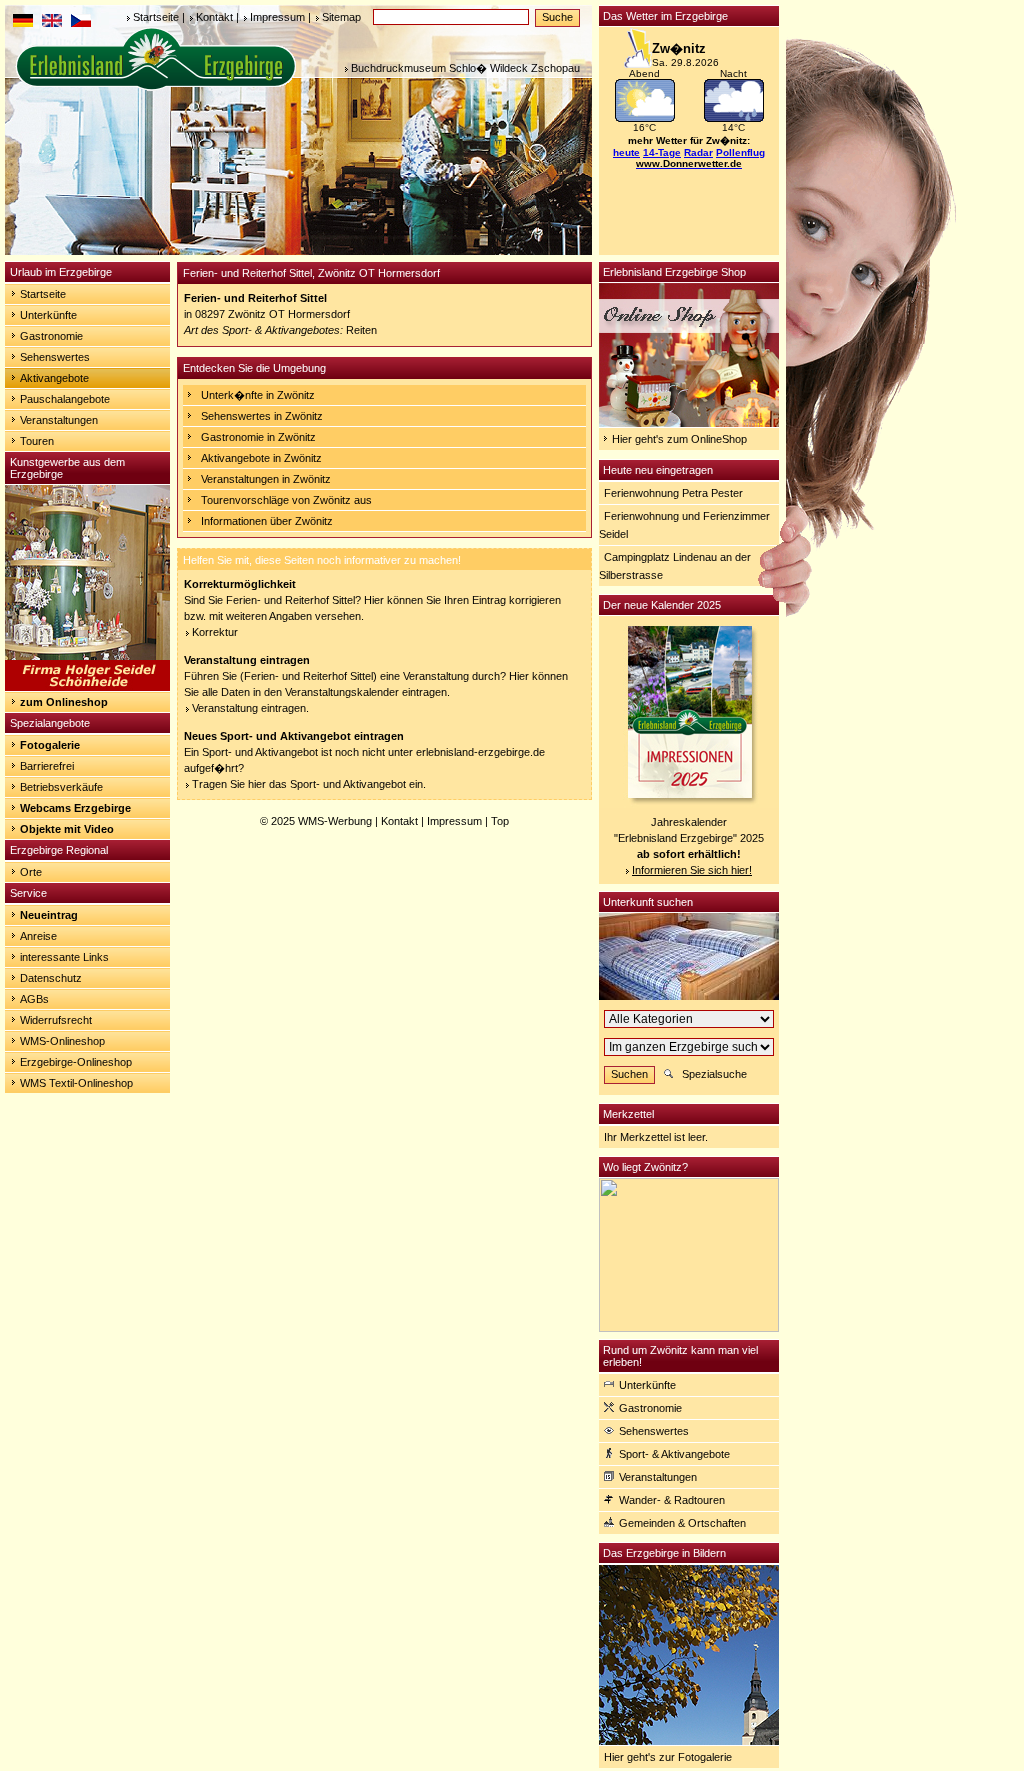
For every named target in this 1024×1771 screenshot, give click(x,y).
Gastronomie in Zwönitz (258, 437)
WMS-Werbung (335, 821)
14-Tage (662, 152)
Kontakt (214, 17)
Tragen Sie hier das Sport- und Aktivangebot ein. (309, 784)
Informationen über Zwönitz (267, 521)
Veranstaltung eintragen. (250, 708)
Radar (698, 152)
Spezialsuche (714, 1074)
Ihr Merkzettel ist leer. (656, 1137)
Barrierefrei (47, 766)
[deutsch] (23, 23)
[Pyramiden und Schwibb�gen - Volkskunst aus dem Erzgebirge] (87, 687)
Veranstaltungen (59, 420)
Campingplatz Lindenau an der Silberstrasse (675, 566)
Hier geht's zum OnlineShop (679, 439)
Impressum (277, 17)
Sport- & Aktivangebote (674, 1454)
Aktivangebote (54, 378)
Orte (31, 872)
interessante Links (64, 957)
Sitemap (341, 17)
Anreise (38, 936)
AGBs (34, 999)
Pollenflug (740, 152)
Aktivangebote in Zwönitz (261, 458)
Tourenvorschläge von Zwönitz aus (286, 500)
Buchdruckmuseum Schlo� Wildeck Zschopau (465, 68)
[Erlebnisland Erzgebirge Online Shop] (689, 423)
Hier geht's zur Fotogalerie (668, 1757)
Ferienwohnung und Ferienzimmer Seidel (684, 525)
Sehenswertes (55, 357)
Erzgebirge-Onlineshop (76, 1062)
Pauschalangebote (65, 399)
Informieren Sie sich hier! (692, 870)
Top (500, 821)
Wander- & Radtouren (672, 1500)
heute (626, 152)
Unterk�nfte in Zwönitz (258, 395)
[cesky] (81, 23)
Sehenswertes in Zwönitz (262, 416)
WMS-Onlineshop (62, 1041)
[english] (52, 23)
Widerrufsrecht (56, 1020)
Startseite (156, 17)
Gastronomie (51, 336)
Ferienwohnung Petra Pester (673, 493)
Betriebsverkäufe (61, 787)
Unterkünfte (48, 315)
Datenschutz (51, 978)
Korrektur (215, 632)
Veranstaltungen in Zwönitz (266, 479)
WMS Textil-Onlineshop (76, 1083)
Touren (37, 441)
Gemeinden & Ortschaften (682, 1523)
